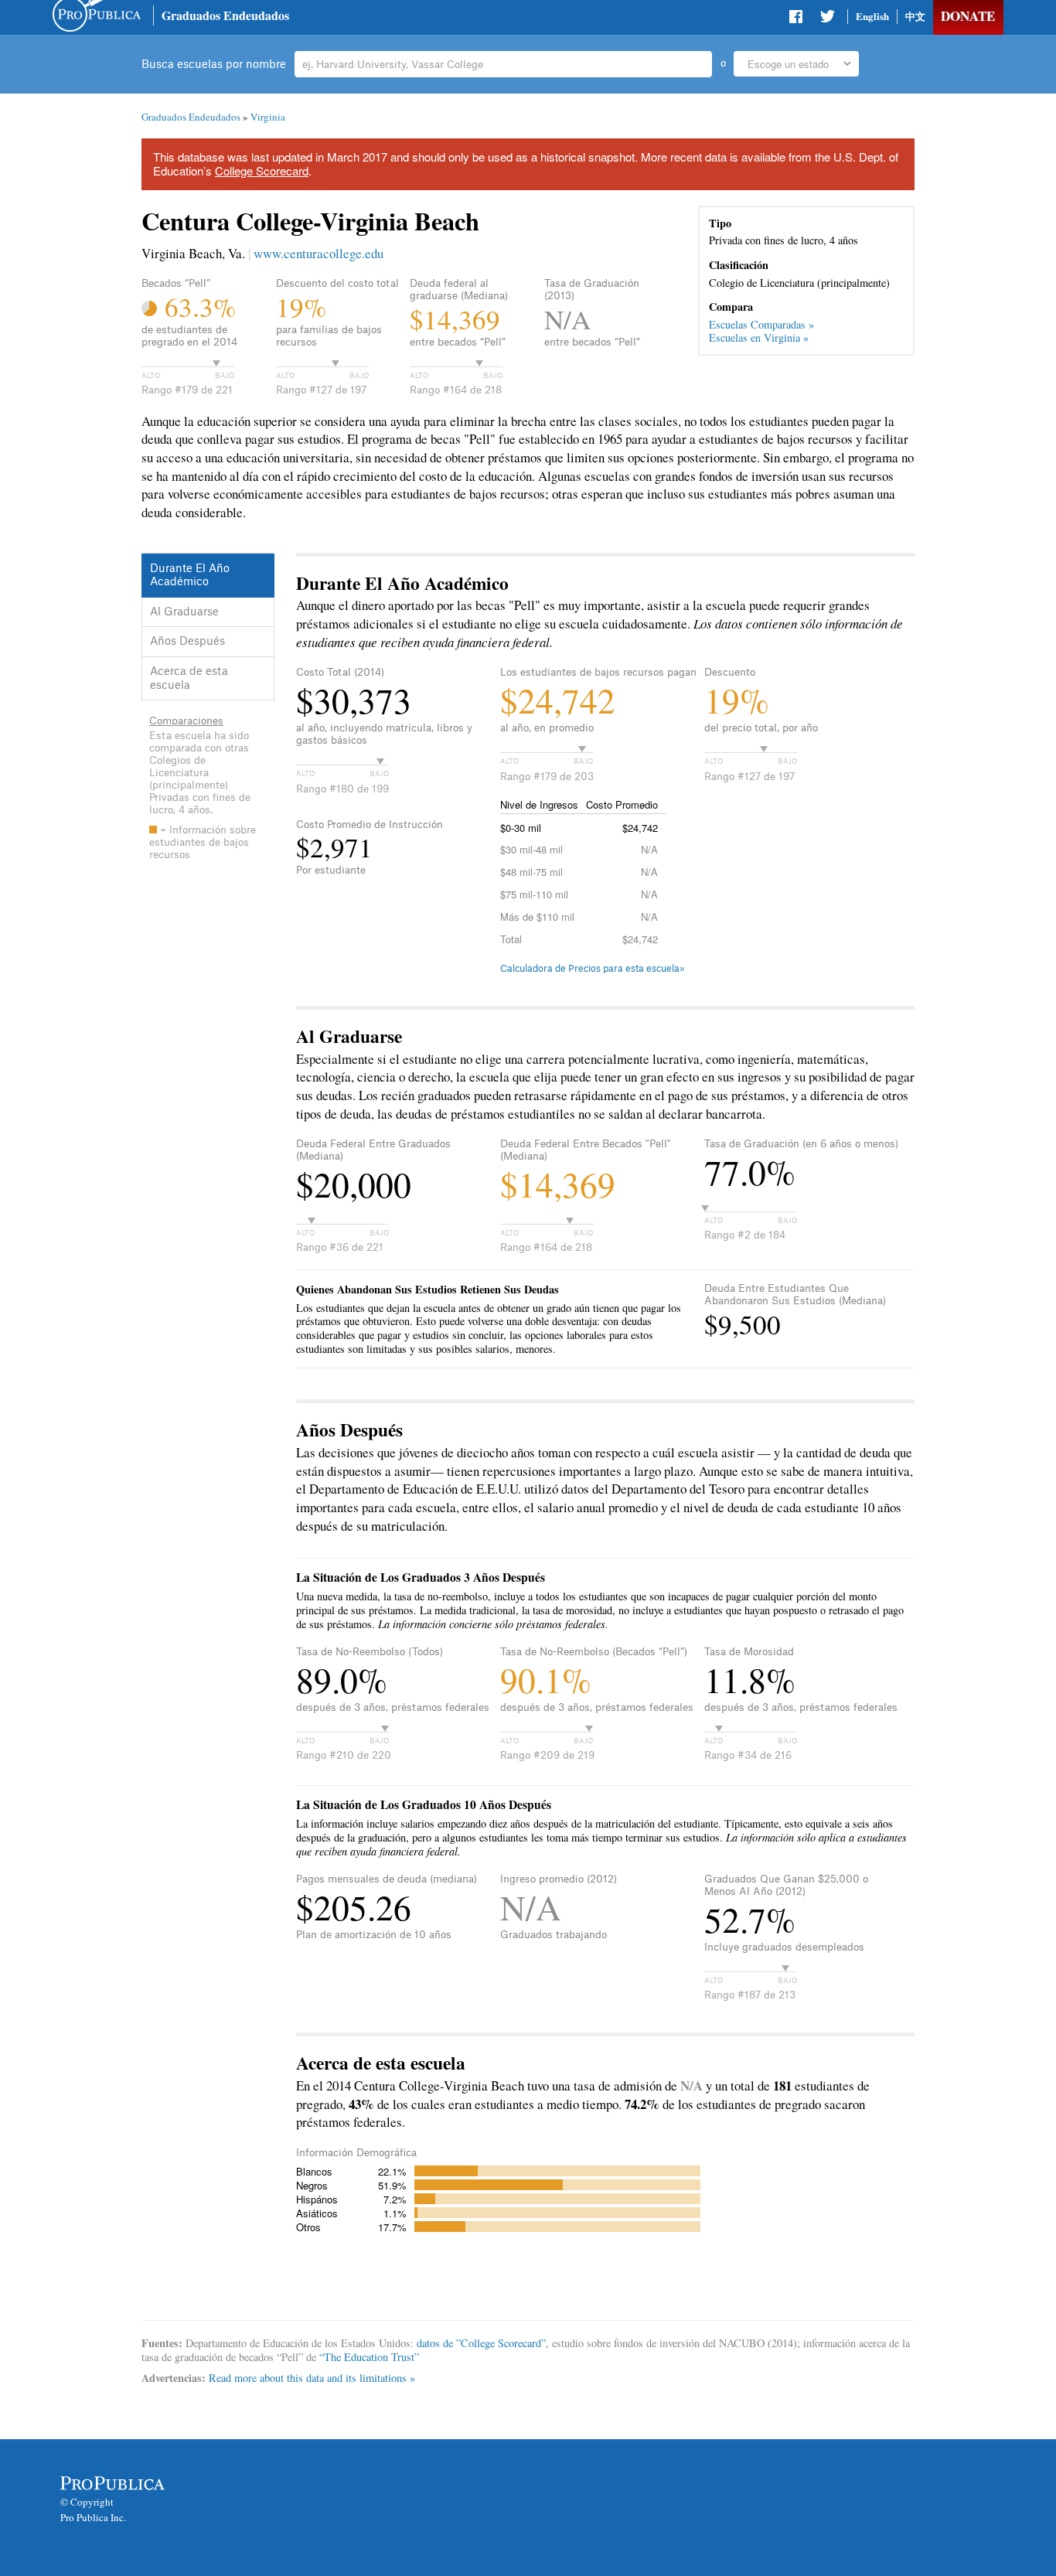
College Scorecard (262, 170)
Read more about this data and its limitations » (312, 2378)
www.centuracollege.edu (319, 253)
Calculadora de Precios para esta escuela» (593, 969)
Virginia (268, 117)
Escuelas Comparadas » (761, 324)
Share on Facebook (797, 19)
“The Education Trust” (369, 2357)
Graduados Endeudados (225, 15)
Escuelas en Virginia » (759, 337)
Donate (968, 16)
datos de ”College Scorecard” (481, 2343)
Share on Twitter (827, 19)
